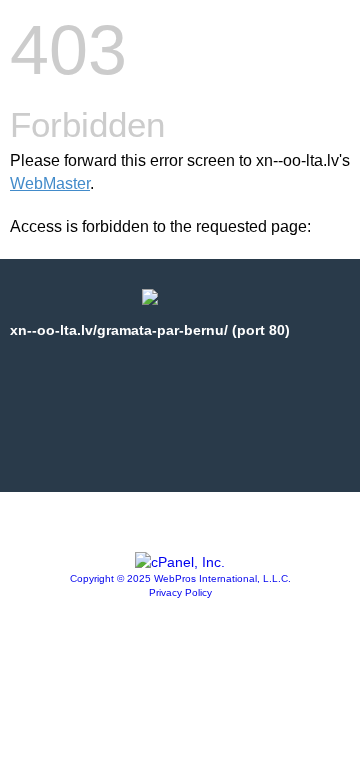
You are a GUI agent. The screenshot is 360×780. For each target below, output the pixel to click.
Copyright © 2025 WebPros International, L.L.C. (180, 578)
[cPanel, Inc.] (180, 562)
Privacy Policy (180, 592)
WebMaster (50, 183)
